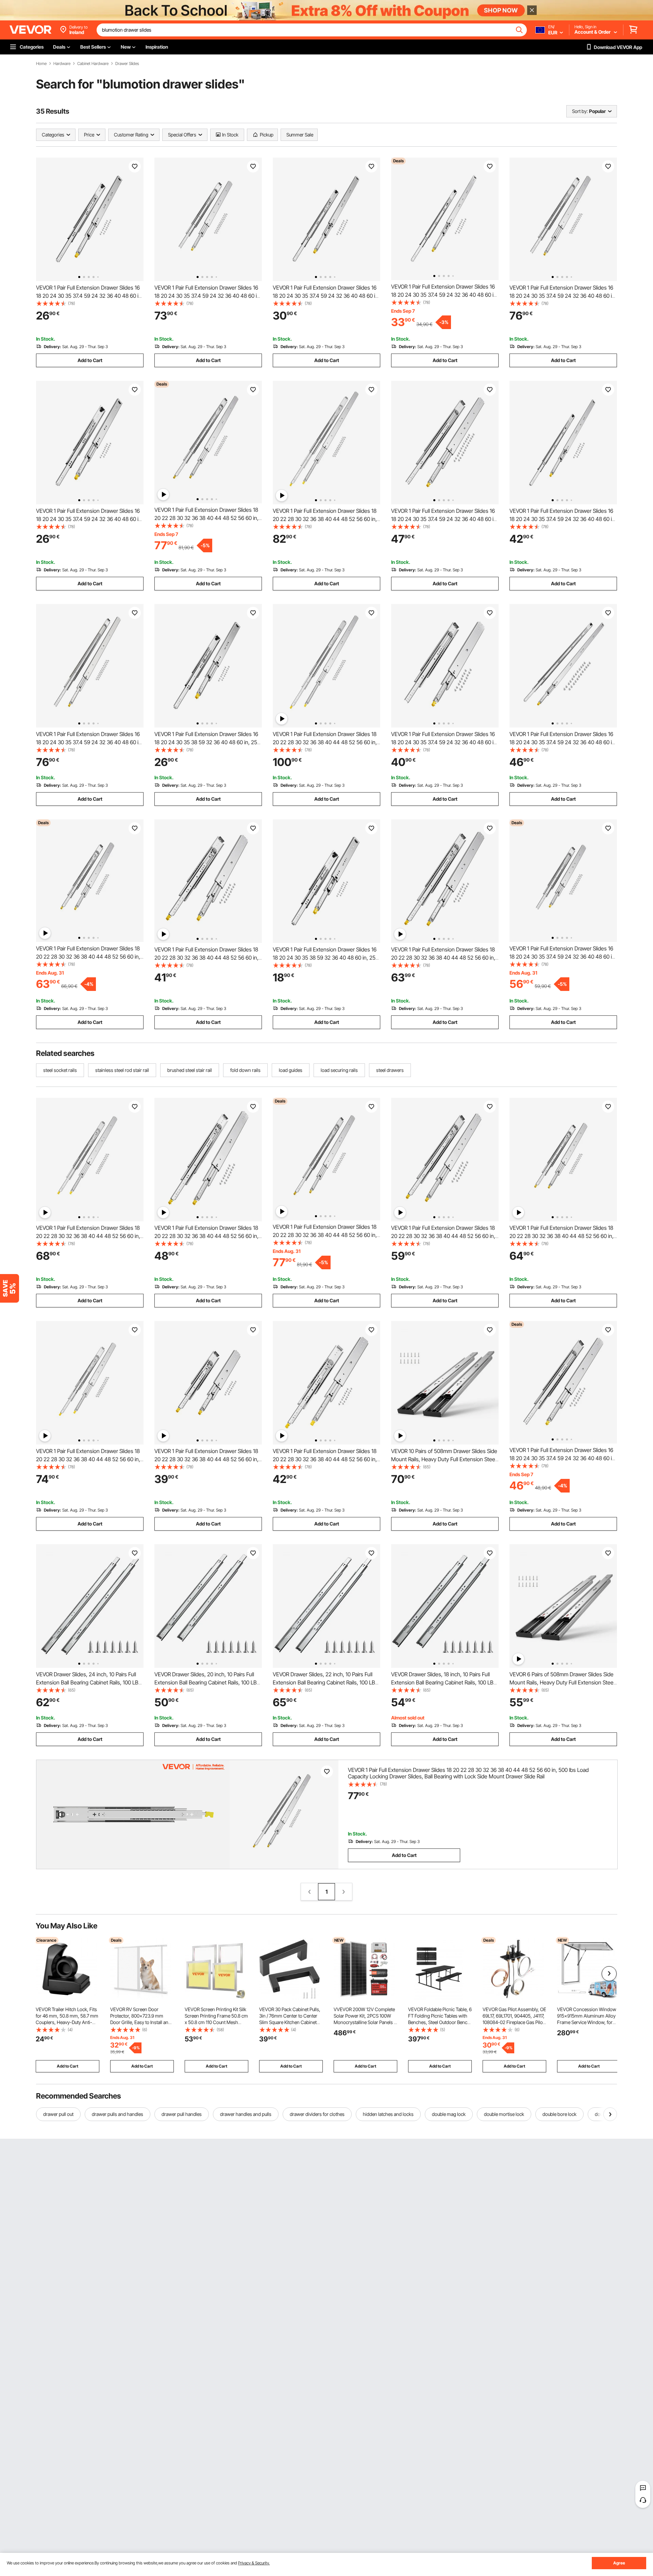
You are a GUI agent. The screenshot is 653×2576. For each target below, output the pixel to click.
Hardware (62, 64)
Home (41, 64)
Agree (619, 2563)
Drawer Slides (127, 64)
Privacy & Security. (254, 2563)
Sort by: (580, 111)
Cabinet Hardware (93, 64)
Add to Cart (90, 360)
